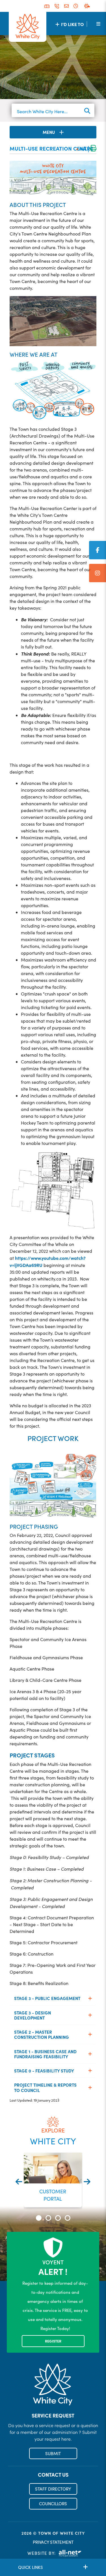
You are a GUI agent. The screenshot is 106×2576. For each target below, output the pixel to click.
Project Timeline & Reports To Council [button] (45, 2087)
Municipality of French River (28, 27)
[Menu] (98, 23)
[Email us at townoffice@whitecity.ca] (66, 6)
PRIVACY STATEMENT (53, 2542)
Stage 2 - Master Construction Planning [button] (42, 2034)
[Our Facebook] (98, 550)
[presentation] (19, 2182)
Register (53, 2341)
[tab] (53, 1998)
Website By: (42, 2553)
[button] (39, 2218)
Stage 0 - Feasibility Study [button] (44, 2071)
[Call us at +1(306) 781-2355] (57, 6)
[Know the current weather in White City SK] (88, 6)
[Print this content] (93, 149)
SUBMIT (53, 2453)
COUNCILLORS (53, 2504)
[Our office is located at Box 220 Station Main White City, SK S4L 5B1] (47, 6)
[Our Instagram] (98, 573)
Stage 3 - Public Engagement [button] (47, 1998)
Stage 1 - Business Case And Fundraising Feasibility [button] (45, 2054)
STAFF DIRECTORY (53, 2489)
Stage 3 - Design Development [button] (33, 2015)
